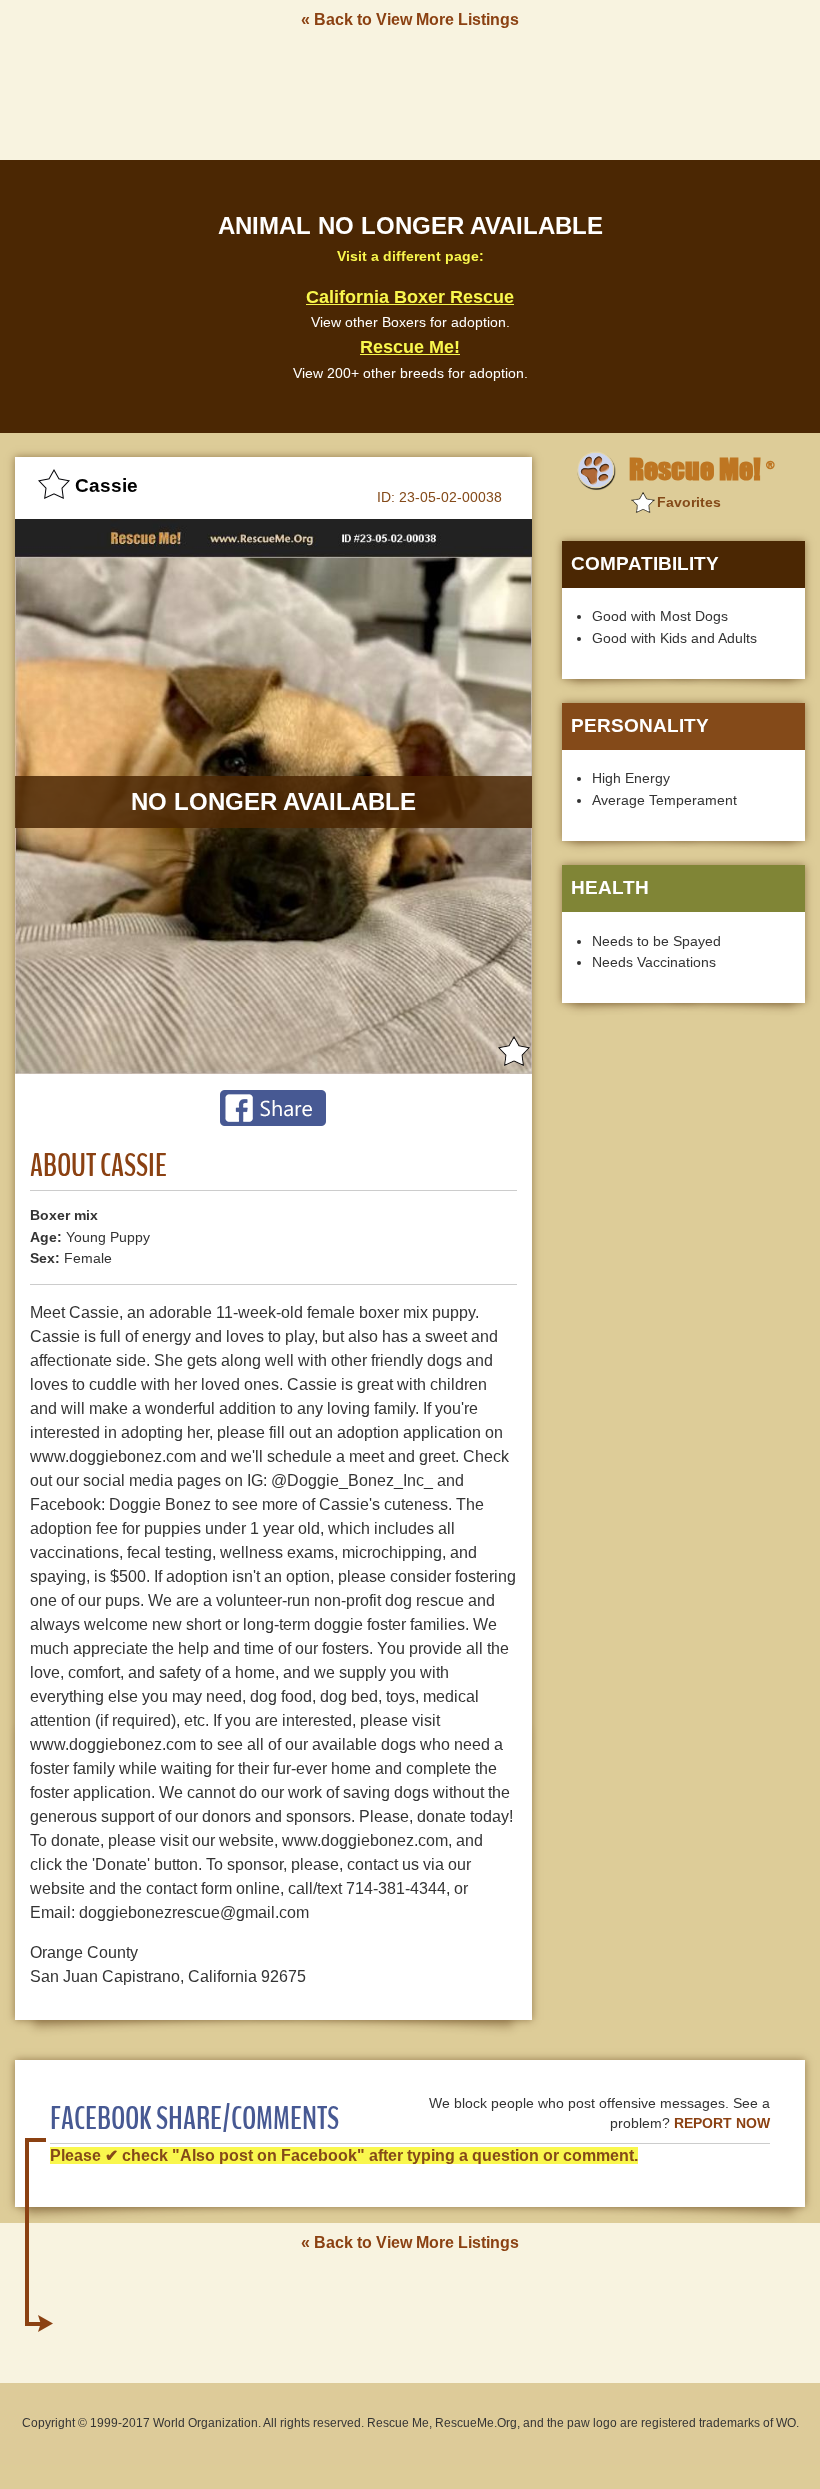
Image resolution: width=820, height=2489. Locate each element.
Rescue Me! (410, 347)
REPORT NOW (722, 2123)
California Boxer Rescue (410, 297)
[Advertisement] (410, 93)
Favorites (689, 502)
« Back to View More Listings (410, 19)
